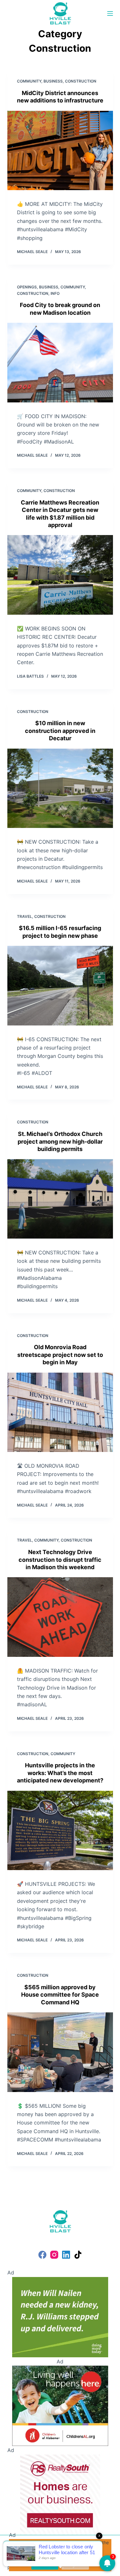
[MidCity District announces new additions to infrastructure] (60, 151)
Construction (81, 81)
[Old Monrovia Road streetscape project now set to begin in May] (60, 1412)
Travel (24, 916)
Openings (27, 287)
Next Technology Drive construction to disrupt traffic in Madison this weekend (60, 1560)
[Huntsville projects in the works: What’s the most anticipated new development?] (60, 1831)
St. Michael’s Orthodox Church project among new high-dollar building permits (60, 1141)
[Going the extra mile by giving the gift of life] (60, 2317)
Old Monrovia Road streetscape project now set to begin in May (60, 1355)
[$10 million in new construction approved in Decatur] (60, 788)
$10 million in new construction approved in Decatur (60, 731)
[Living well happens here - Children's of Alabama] (60, 2405)
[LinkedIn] (66, 2255)
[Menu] (110, 13)
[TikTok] (78, 2255)
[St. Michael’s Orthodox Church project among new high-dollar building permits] (60, 1199)
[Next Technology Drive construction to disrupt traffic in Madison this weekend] (60, 1617)
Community (29, 81)
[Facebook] (42, 2255)
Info (55, 293)
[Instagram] (54, 2255)
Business (53, 81)
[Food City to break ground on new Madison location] (60, 363)
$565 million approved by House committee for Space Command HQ (60, 1995)
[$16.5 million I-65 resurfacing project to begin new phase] (60, 986)
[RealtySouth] (60, 2494)
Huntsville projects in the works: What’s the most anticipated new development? (60, 1773)
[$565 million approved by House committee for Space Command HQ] (60, 2052)
